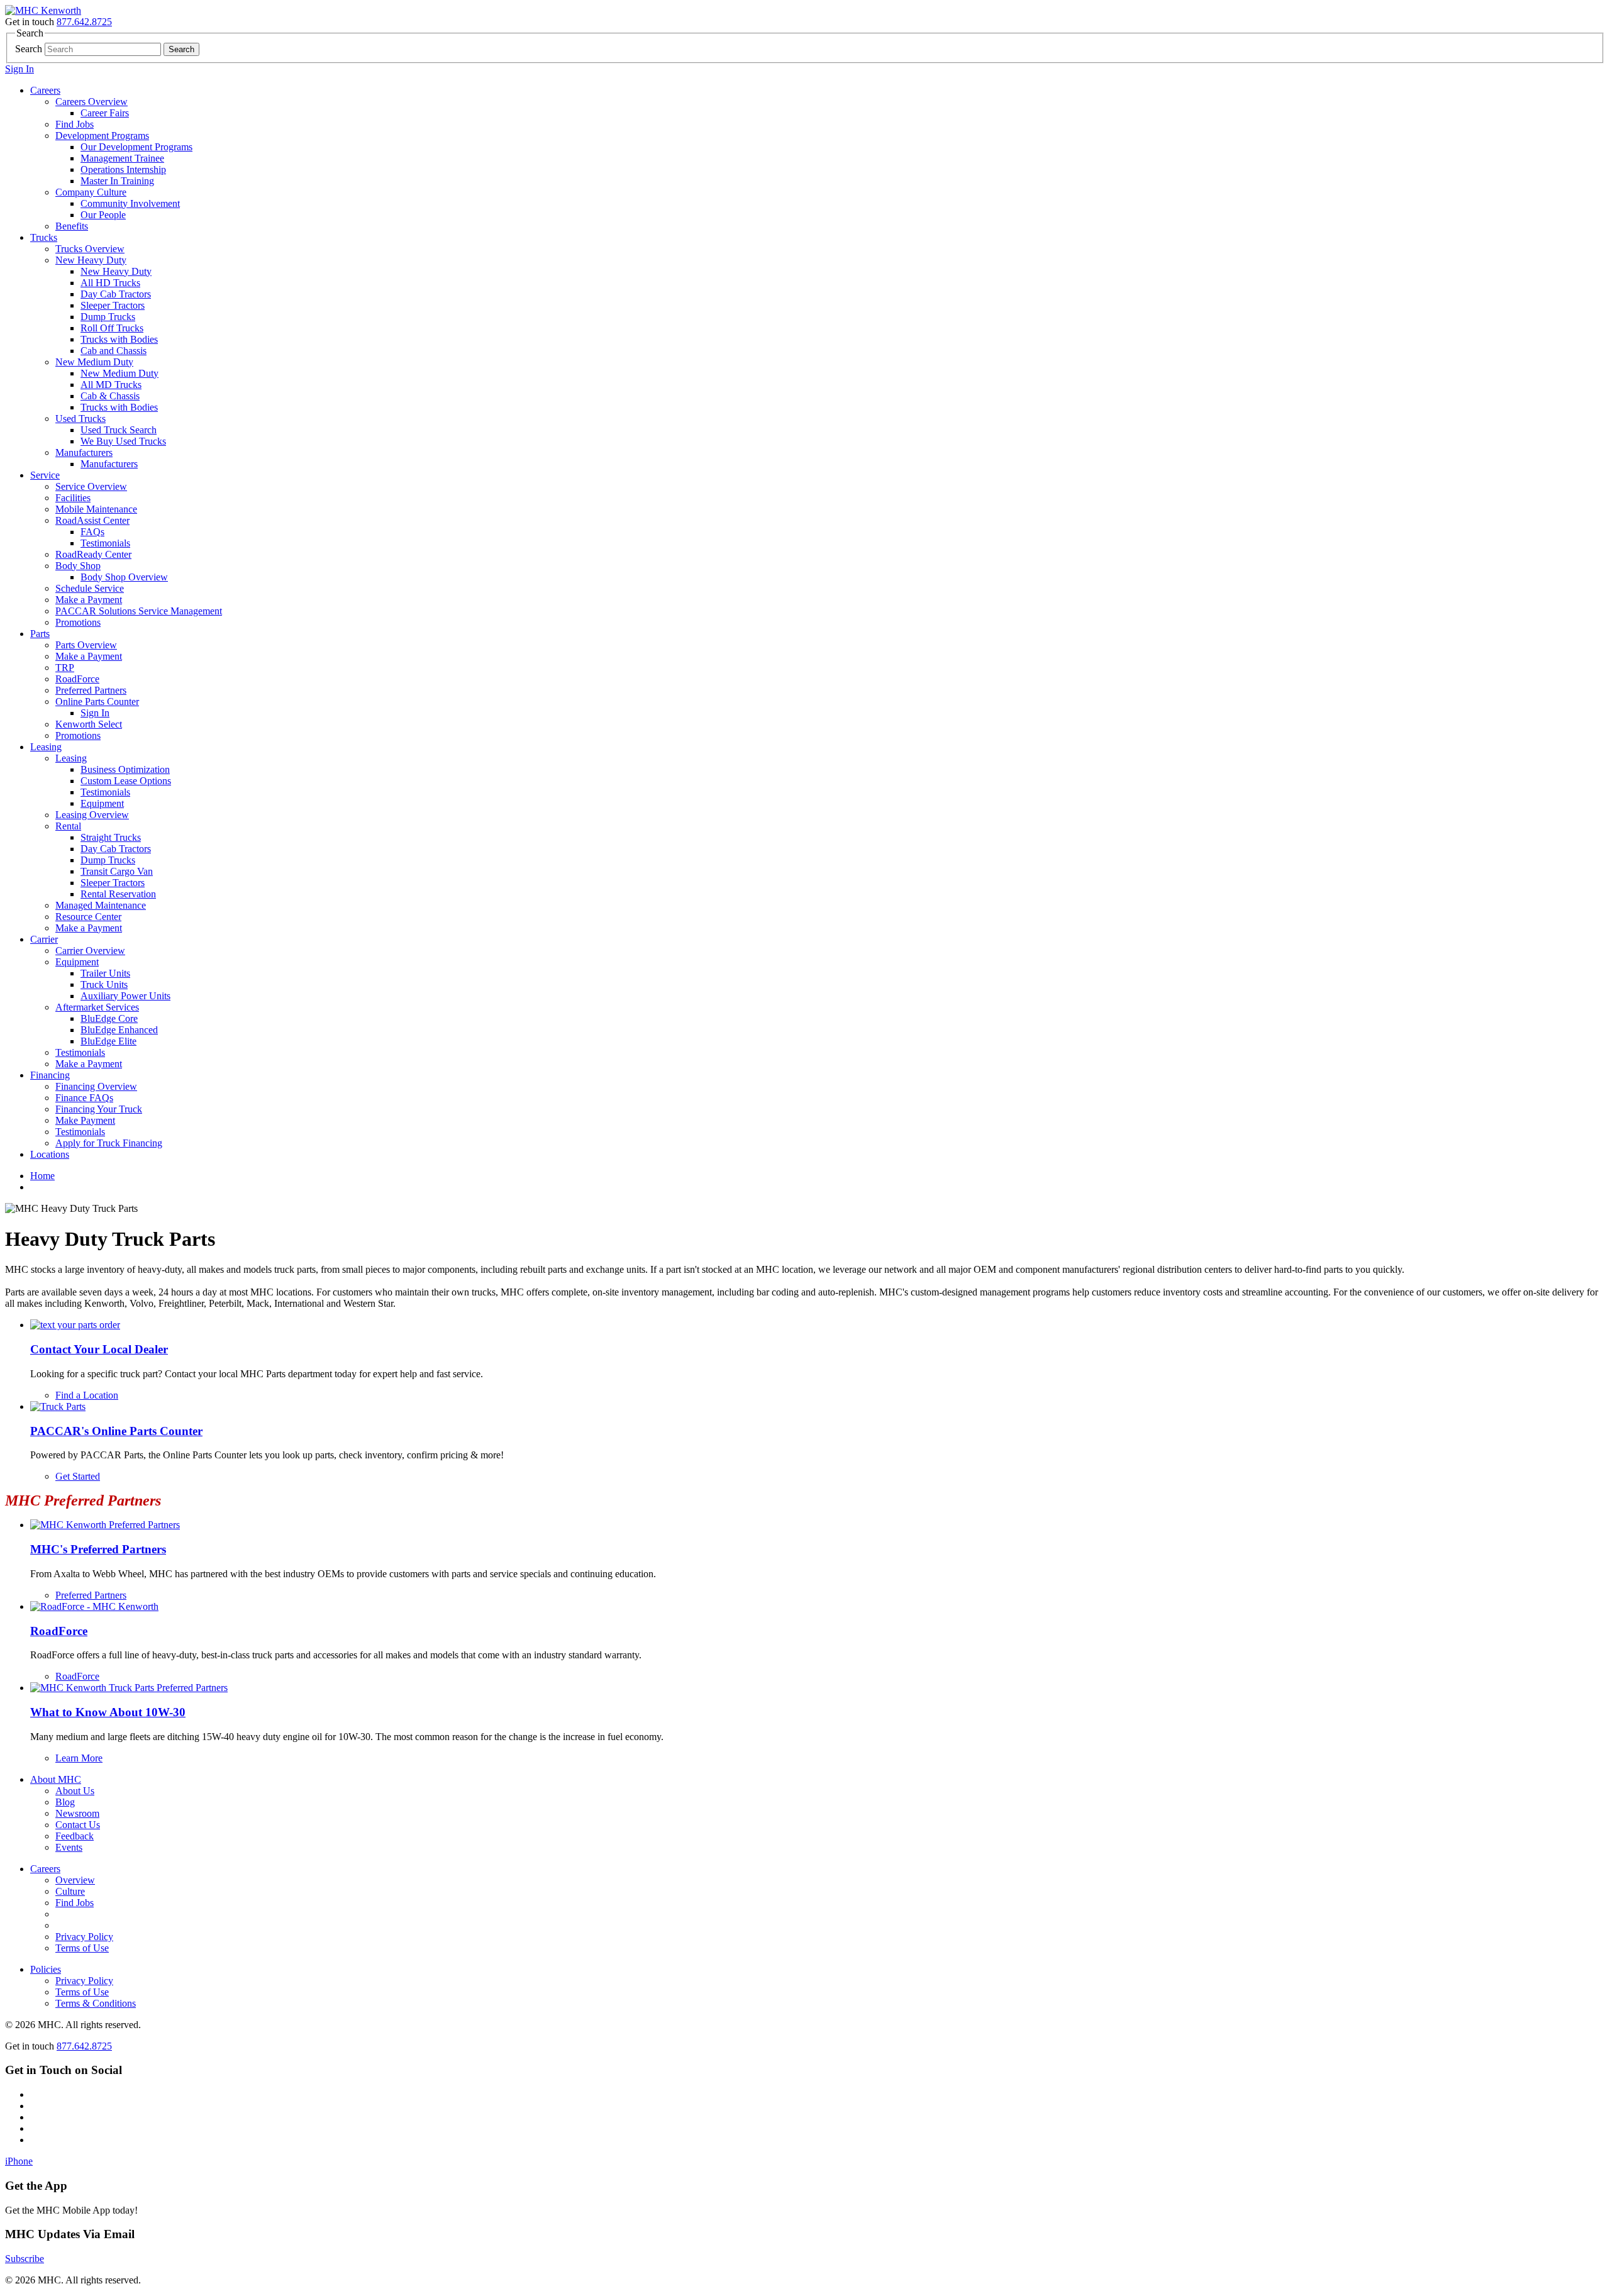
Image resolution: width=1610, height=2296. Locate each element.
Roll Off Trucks (112, 328)
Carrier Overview (90, 951)
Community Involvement (130, 203)
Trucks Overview (90, 249)
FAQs (92, 532)
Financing (50, 1075)
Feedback (75, 1836)
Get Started (78, 1476)
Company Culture (91, 192)
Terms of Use (82, 1948)
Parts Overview (86, 645)
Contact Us (78, 1825)
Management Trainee (122, 158)
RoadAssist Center (92, 520)
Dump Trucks (108, 317)
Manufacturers (84, 452)
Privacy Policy (84, 1937)
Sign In (19, 69)
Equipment (102, 803)
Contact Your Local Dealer (99, 1349)
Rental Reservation (118, 894)
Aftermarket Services (97, 1007)
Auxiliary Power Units (125, 996)
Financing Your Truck (99, 1109)
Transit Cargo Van (117, 871)
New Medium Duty (94, 362)
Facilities (73, 498)
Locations (50, 1154)
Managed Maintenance (101, 905)
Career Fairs (105, 113)
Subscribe (25, 2259)
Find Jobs (75, 124)
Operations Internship (123, 169)
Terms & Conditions (96, 2003)
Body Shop (78, 566)
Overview (75, 1880)
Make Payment (85, 1120)
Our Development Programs (136, 147)
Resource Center (88, 917)
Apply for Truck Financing (109, 1143)
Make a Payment (89, 600)
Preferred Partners (91, 690)
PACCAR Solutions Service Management (139, 611)
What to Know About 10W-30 (108, 1712)
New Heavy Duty (91, 260)
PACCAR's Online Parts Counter (116, 1431)
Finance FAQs (84, 1098)
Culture (70, 1891)
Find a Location (87, 1395)
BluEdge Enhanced (119, 1030)
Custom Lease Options (126, 781)
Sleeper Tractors (113, 305)
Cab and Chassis (114, 351)
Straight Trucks (111, 837)
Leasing (46, 747)
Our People (103, 215)
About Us (75, 1791)
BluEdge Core (109, 1018)
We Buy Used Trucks (123, 441)
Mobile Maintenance (96, 509)
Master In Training (117, 181)
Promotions (78, 622)
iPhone (19, 2161)
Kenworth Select (89, 724)
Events (69, 1847)
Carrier (44, 939)
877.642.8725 (84, 22)
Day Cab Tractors (116, 294)
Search (29, 49)
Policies (46, 1969)
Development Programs (102, 136)
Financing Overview (96, 1086)
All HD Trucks (110, 283)
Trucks (44, 237)
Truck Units (104, 984)
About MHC (56, 1779)
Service (45, 475)
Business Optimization (125, 769)
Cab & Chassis (110, 396)
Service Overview (91, 486)
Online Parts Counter (97, 702)
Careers (45, 90)
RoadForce (77, 679)
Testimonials (105, 543)
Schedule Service (90, 588)
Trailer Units (105, 973)
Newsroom (77, 1813)
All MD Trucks (111, 385)
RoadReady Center (93, 554)
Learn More (79, 1758)
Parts (40, 634)
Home (42, 1176)
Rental (68, 826)
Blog (65, 1802)
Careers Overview (92, 102)
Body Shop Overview (124, 577)
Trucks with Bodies (119, 339)
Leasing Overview (92, 815)
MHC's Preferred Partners (98, 1549)
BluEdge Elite (108, 1041)
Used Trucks (80, 419)
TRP (65, 668)
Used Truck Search (119, 430)
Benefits (72, 226)
